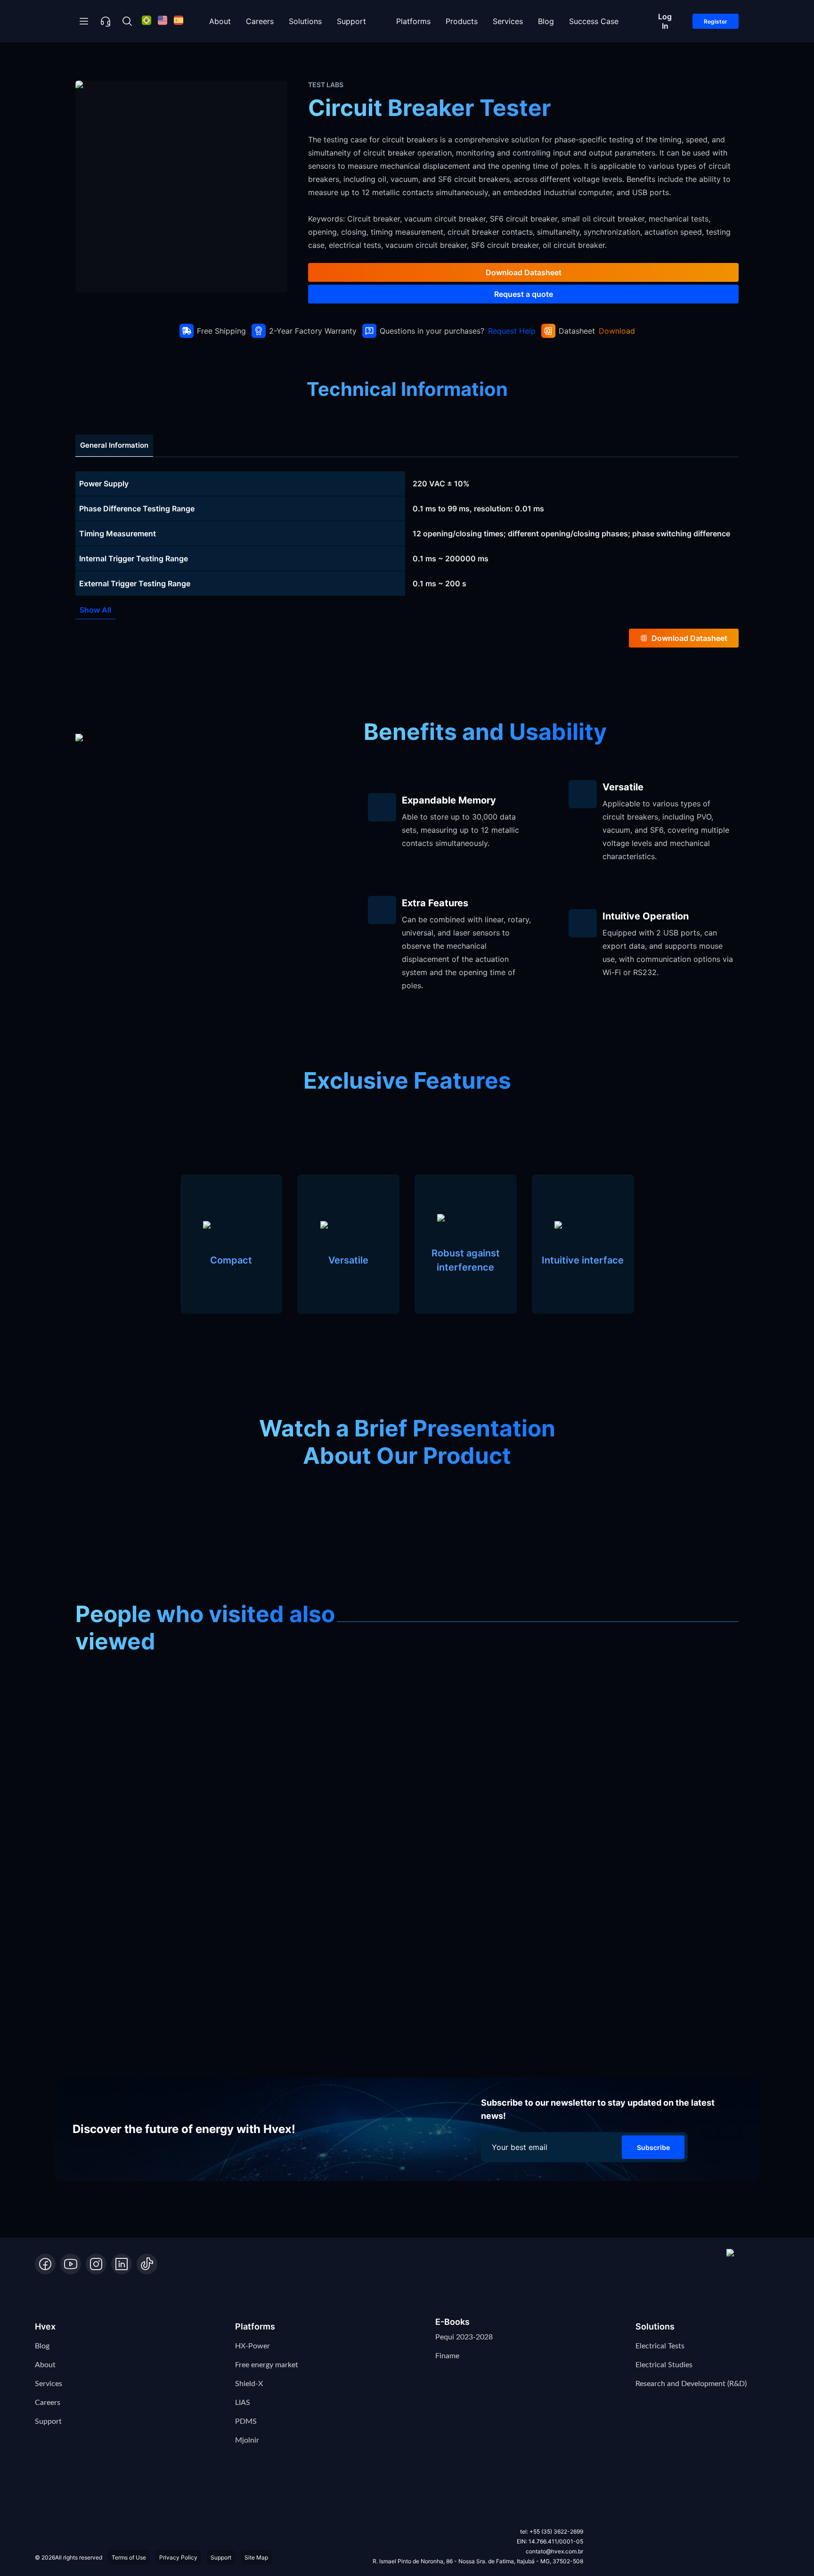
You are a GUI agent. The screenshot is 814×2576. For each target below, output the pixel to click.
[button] (753, 2262)
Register (716, 21)
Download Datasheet (524, 272)
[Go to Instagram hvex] (96, 2264)
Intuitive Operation (646, 916)
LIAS (243, 2403)
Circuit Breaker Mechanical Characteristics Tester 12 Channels (338, 58)
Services (508, 21)
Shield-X (249, 2384)
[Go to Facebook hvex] (45, 2264)
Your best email (520, 2147)
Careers (260, 21)
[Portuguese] (147, 21)
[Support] (106, 21)
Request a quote (524, 294)
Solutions (305, 21)
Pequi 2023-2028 (464, 2337)
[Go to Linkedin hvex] (122, 2264)
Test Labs (190, 58)
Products (462, 21)
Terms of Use (129, 2557)
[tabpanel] (407, 533)
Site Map (256, 2557)
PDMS (246, 2421)
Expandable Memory (449, 800)
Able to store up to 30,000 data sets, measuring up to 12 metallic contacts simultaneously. (460, 830)
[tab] (114, 446)
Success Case (594, 21)
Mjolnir (247, 2440)
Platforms (413, 21)
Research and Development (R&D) (691, 2384)
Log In (665, 21)
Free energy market (267, 2365)
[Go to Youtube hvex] (71, 2264)
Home (91, 58)
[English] (163, 21)
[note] (407, 484)
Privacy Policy (178, 2557)
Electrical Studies (664, 2365)
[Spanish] (179, 21)
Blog (546, 21)
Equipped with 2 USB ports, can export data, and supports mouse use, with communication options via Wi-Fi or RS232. (668, 952)
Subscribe (653, 2147)
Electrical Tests (660, 2346)
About (220, 21)
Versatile (623, 787)
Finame (447, 2356)
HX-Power (252, 2346)
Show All (95, 610)
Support (351, 21)
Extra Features (435, 903)
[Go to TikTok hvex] (147, 2264)
